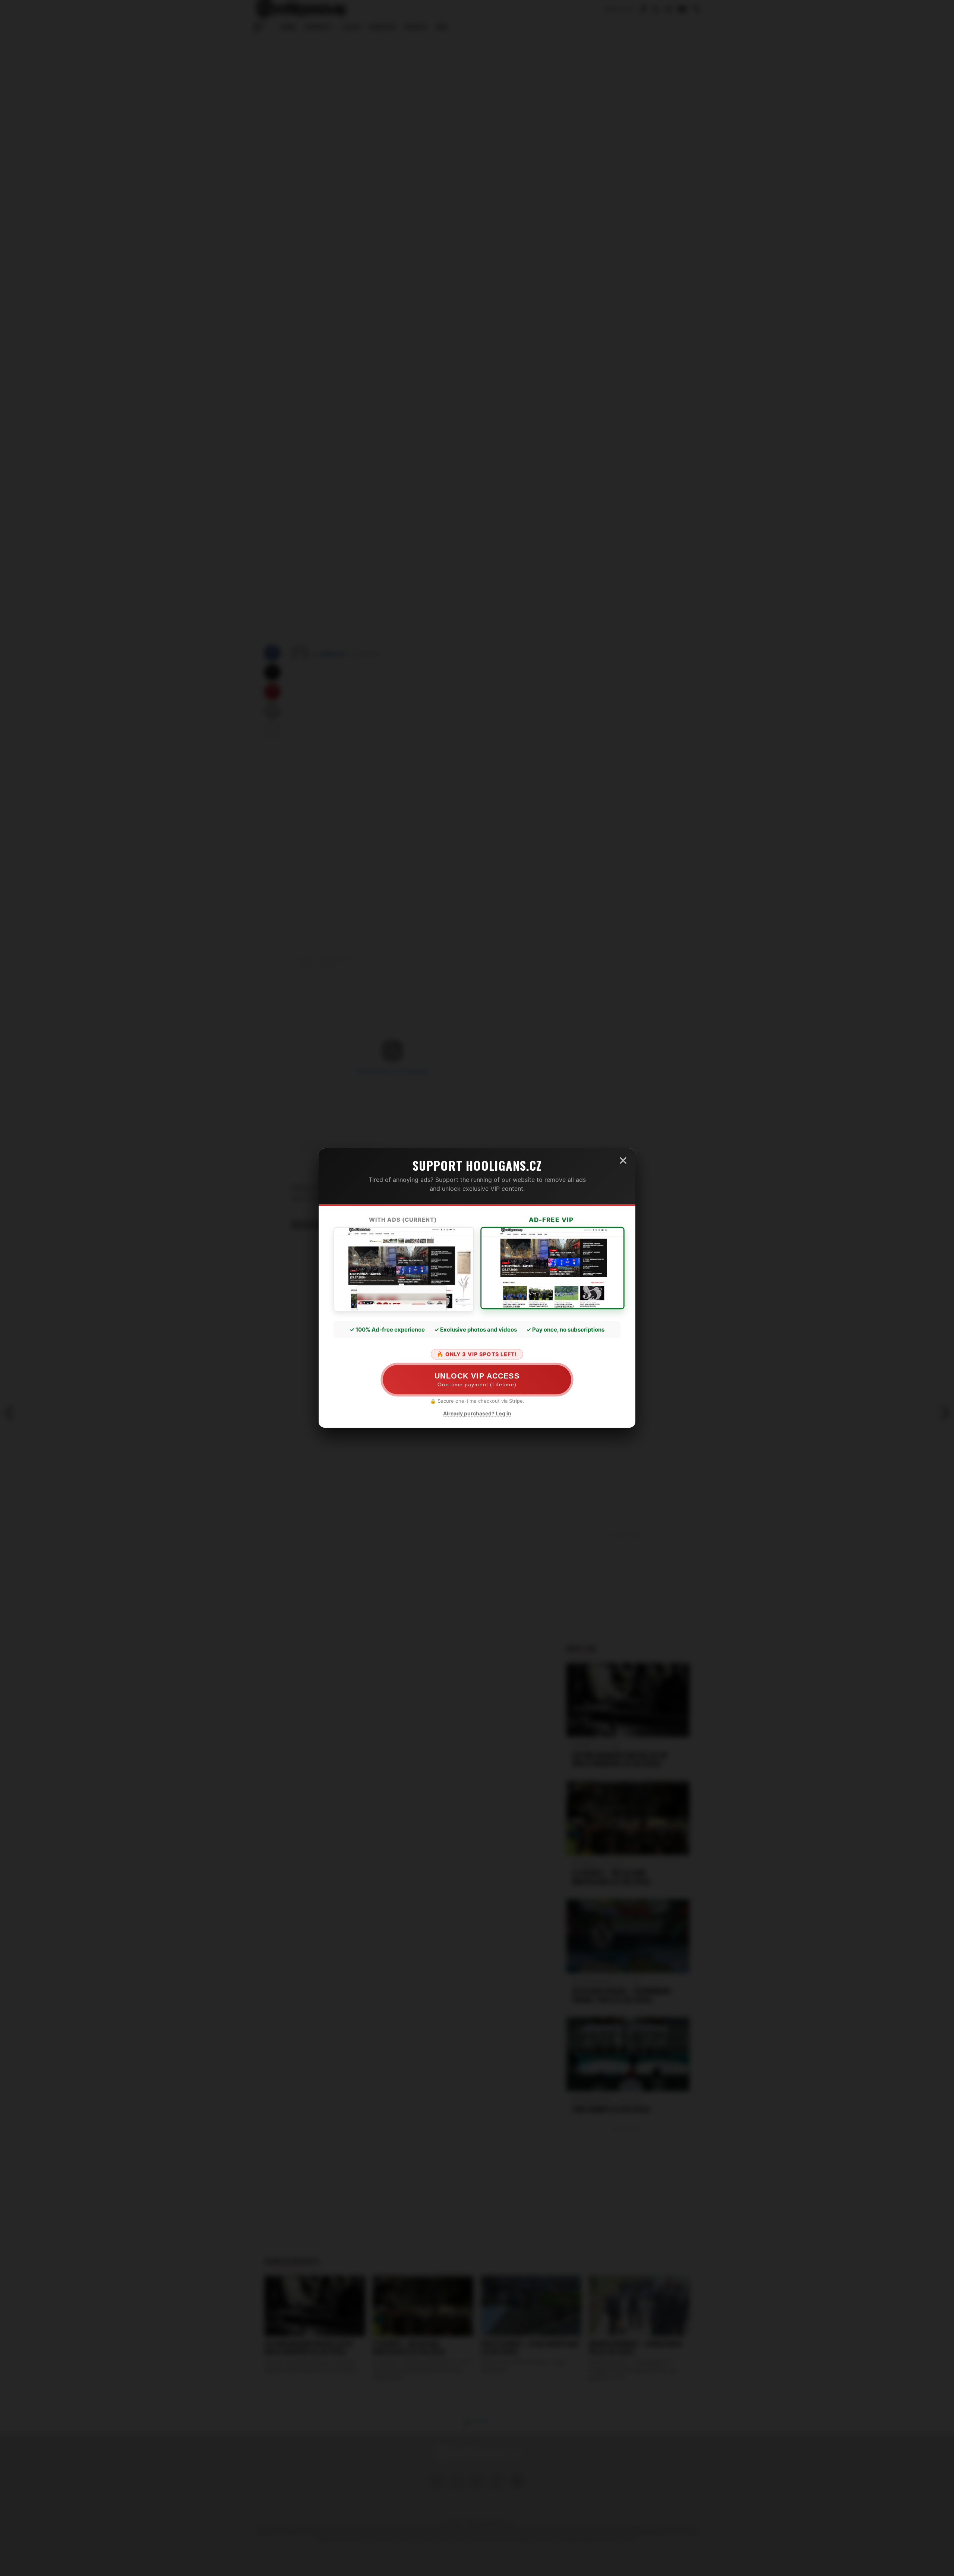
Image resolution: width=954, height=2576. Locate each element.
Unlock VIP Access (477, 1379)
